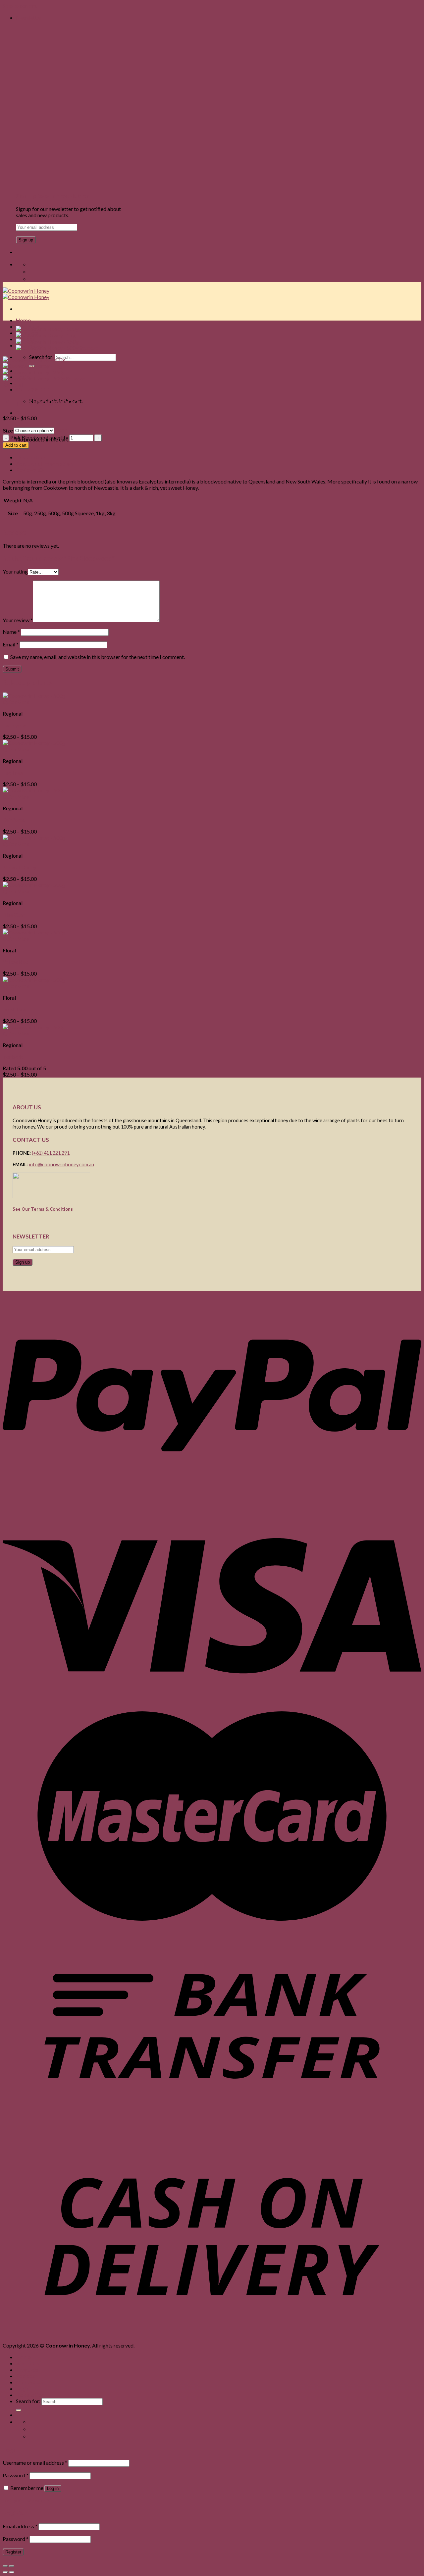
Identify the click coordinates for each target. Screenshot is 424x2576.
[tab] (219, 457)
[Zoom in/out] (12, 2566)
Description (30, 457)
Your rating (15, 571)
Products (27, 2370)
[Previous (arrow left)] (5, 2572)
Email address (20, 2526)
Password (16, 2475)
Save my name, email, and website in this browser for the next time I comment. (98, 657)
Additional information (44, 463)
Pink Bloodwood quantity (39, 437)
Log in (53, 2488)
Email (11, 644)
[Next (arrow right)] (12, 2572)
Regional (13, 385)
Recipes (26, 2376)
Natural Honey (20, 867)
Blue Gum (14, 914)
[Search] (19, 2410)
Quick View (16, 702)
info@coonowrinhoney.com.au (62, 1164)
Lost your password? (26, 2500)
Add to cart (16, 445)
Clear (60, 430)
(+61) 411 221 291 (51, 1153)
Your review (18, 620)
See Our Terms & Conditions (43, 1209)
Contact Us (30, 2382)
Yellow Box (15, 962)
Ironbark (13, 1057)
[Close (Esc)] (5, 2566)
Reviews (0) (30, 470)
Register (13, 2552)
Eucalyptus (15, 725)
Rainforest (15, 820)
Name (11, 632)
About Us (27, 2363)
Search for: (28, 2401)
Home (23, 320)
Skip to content (20, 6)
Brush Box (14, 1009)
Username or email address (35, 2463)
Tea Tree (13, 772)
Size (8, 430)
